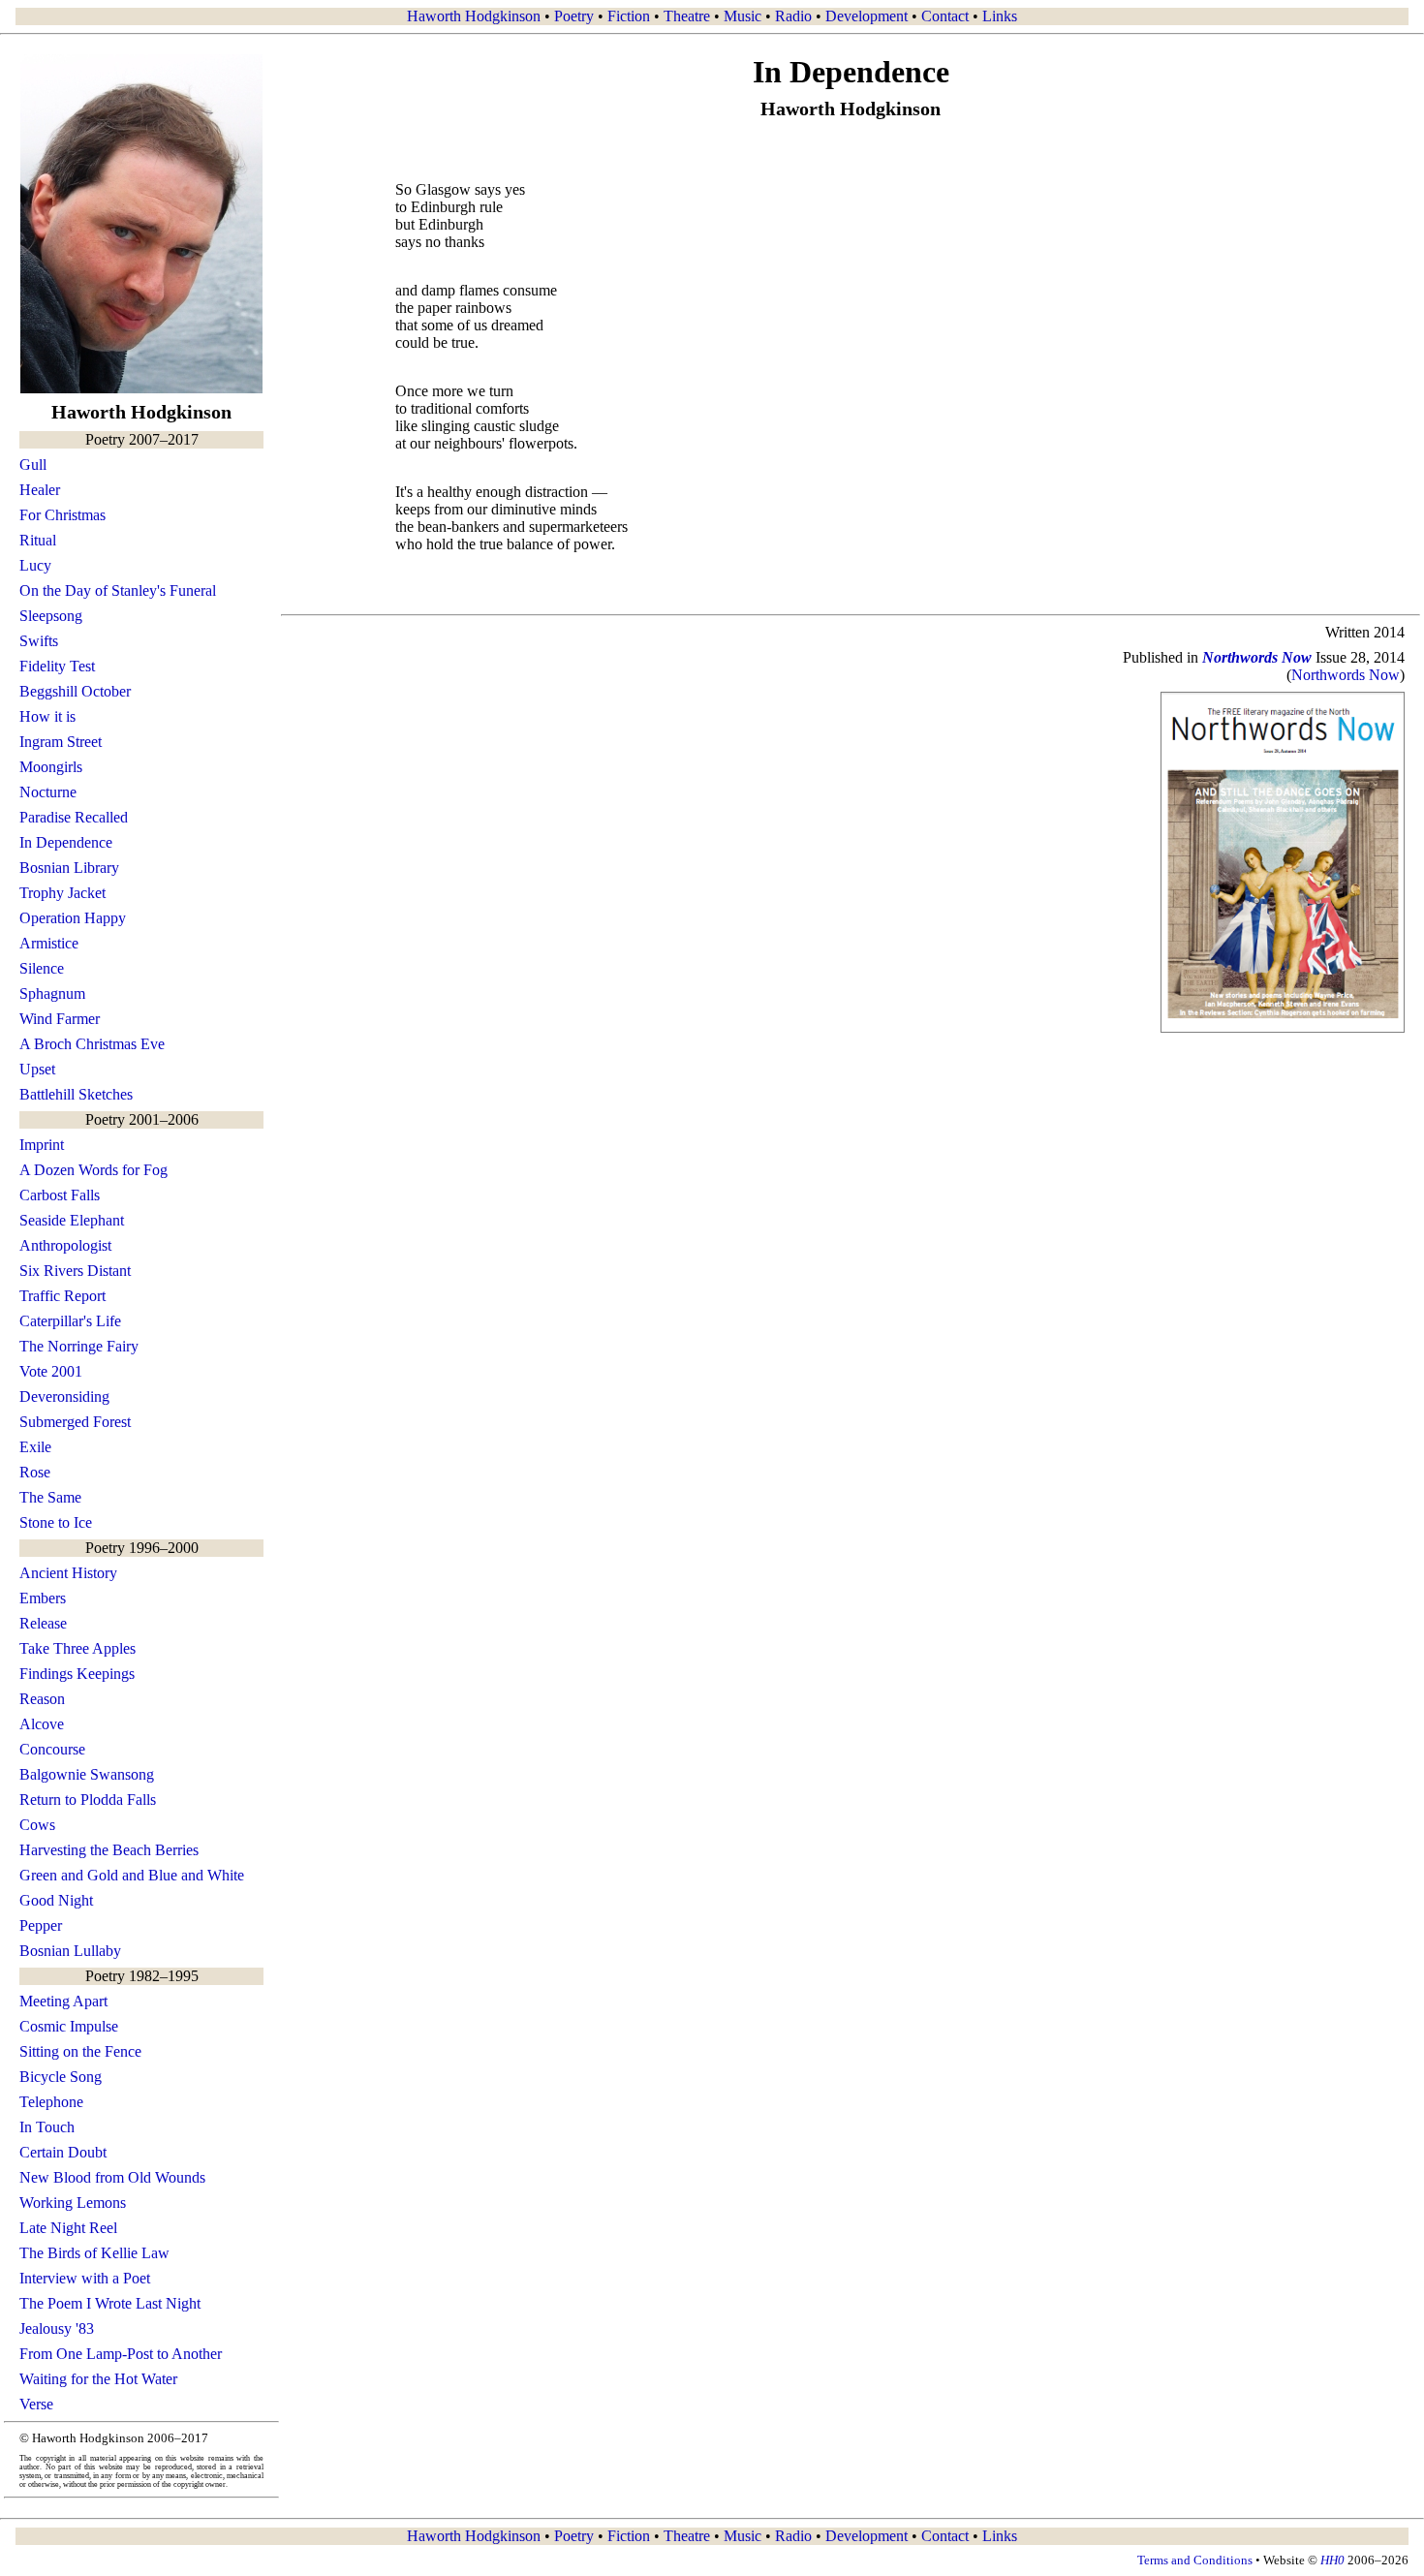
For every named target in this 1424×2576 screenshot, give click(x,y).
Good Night (56, 1900)
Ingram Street (61, 742)
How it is (47, 716)
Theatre (687, 16)
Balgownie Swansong (87, 1774)
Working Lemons (73, 2203)
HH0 (1332, 2560)
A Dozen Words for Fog (93, 1170)
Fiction (629, 16)
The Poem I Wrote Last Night (110, 2303)
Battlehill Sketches (76, 1094)
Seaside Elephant (72, 1220)
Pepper (41, 1925)
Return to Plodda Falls (88, 1800)
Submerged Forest (75, 1422)
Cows (37, 1825)
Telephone (51, 2102)
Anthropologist (65, 1245)
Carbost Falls (60, 1195)
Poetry (574, 16)
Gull (33, 465)
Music (743, 16)
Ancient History (68, 1573)
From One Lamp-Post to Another (121, 2354)
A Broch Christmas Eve (92, 1044)
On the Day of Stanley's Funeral (118, 590)
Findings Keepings (77, 1674)
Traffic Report (62, 1296)
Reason (42, 1699)
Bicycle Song (61, 2077)
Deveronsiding (64, 1397)
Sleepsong (51, 616)
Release (43, 1623)
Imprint (42, 1145)
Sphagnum (52, 993)
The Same (50, 1497)
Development (867, 16)
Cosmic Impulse (69, 2026)
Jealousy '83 (57, 2328)
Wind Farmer (60, 1019)
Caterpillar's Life (70, 1321)
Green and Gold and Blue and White (132, 1875)
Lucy (35, 565)
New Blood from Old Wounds (112, 2177)
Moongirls (51, 767)
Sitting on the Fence (80, 2051)
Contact (945, 16)
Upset (37, 1069)
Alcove (42, 1724)
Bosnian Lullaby (70, 1951)
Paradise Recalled (74, 817)
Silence (42, 968)
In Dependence (66, 842)
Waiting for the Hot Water (98, 2379)
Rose (35, 1472)
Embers (43, 1598)
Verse (36, 2404)
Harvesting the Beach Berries (109, 1850)
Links (1000, 16)
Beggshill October (75, 691)
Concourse (52, 1749)
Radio (793, 16)
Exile (35, 1447)
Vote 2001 (51, 1371)
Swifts (39, 641)
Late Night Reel (68, 2228)
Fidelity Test (57, 666)
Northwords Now (1346, 675)
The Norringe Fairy (79, 1346)
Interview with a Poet (85, 2278)
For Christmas (62, 515)
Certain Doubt (63, 2152)
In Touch (47, 2127)
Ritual (38, 540)
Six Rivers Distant (75, 1271)
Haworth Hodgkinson (474, 16)
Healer (40, 490)
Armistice (49, 943)
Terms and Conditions (1195, 2560)
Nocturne (48, 792)
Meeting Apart (63, 2001)
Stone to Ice (56, 1522)
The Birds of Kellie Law (94, 2253)
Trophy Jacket (62, 893)
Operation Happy (73, 918)
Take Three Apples (77, 1648)
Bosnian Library (69, 868)
